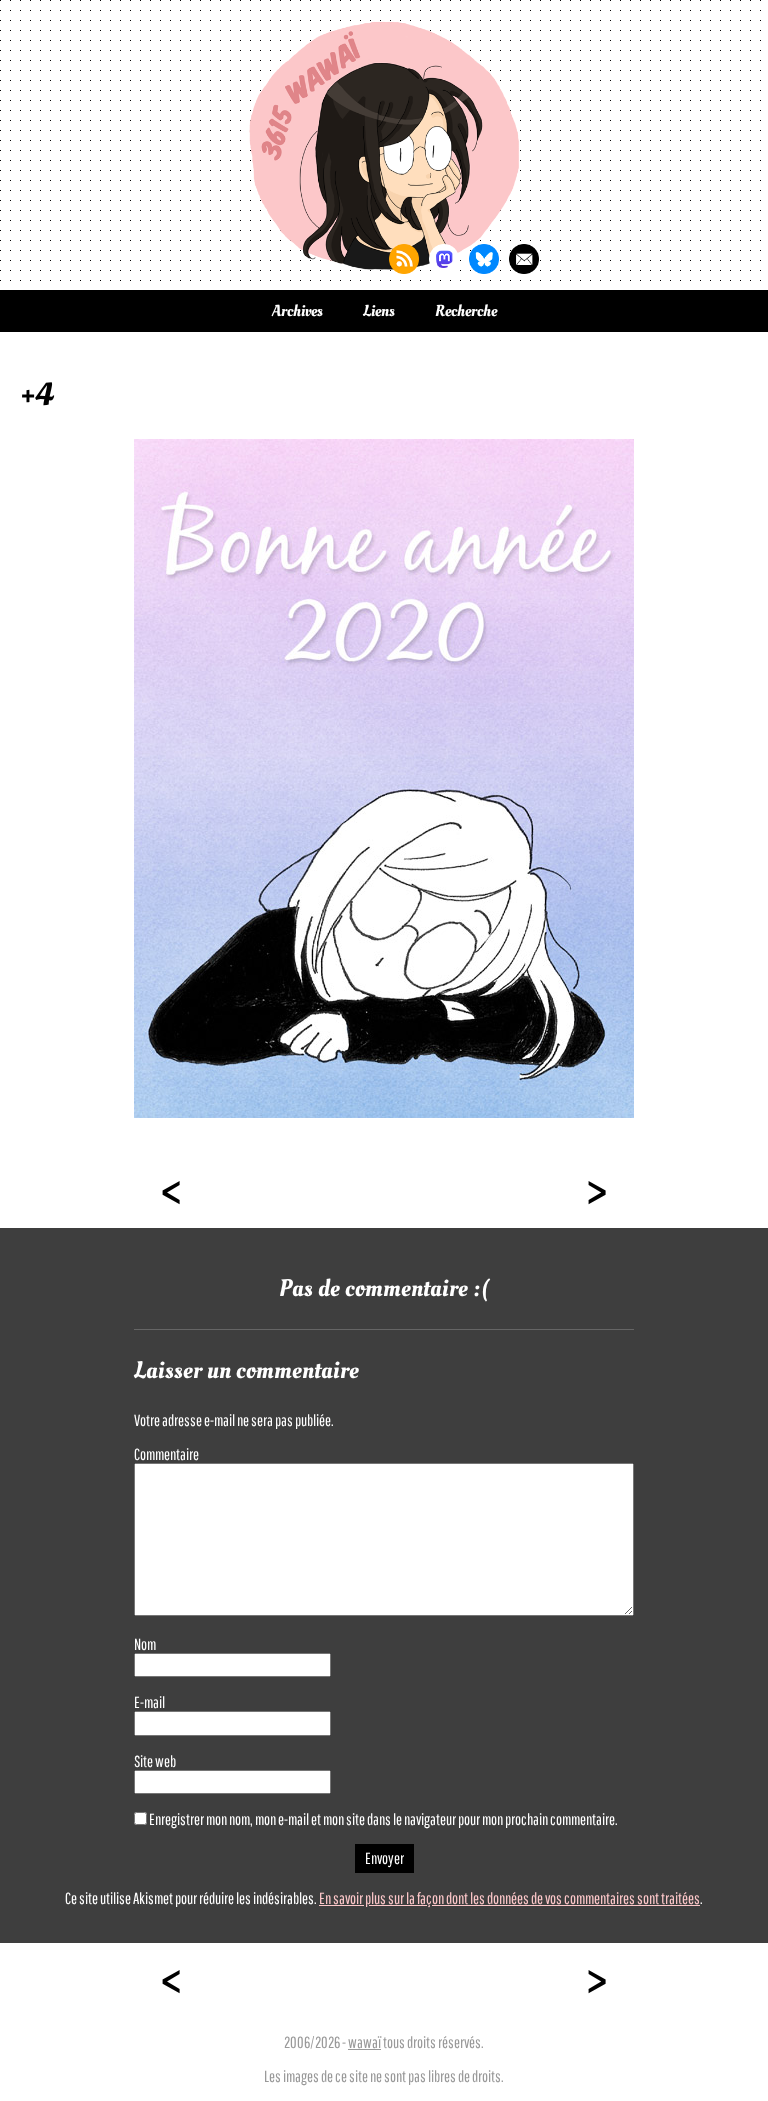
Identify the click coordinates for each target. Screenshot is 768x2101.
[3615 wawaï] (384, 145)
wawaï (364, 2042)
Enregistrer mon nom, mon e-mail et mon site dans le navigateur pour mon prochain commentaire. (383, 1819)
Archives (297, 311)
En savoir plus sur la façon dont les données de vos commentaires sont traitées (509, 1898)
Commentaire (166, 1454)
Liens (379, 311)
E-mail (149, 1702)
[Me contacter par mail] (524, 259)
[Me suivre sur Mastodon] (444, 259)
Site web (155, 1761)
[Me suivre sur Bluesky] (484, 259)
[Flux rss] (404, 259)
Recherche (466, 311)
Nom (145, 1644)
